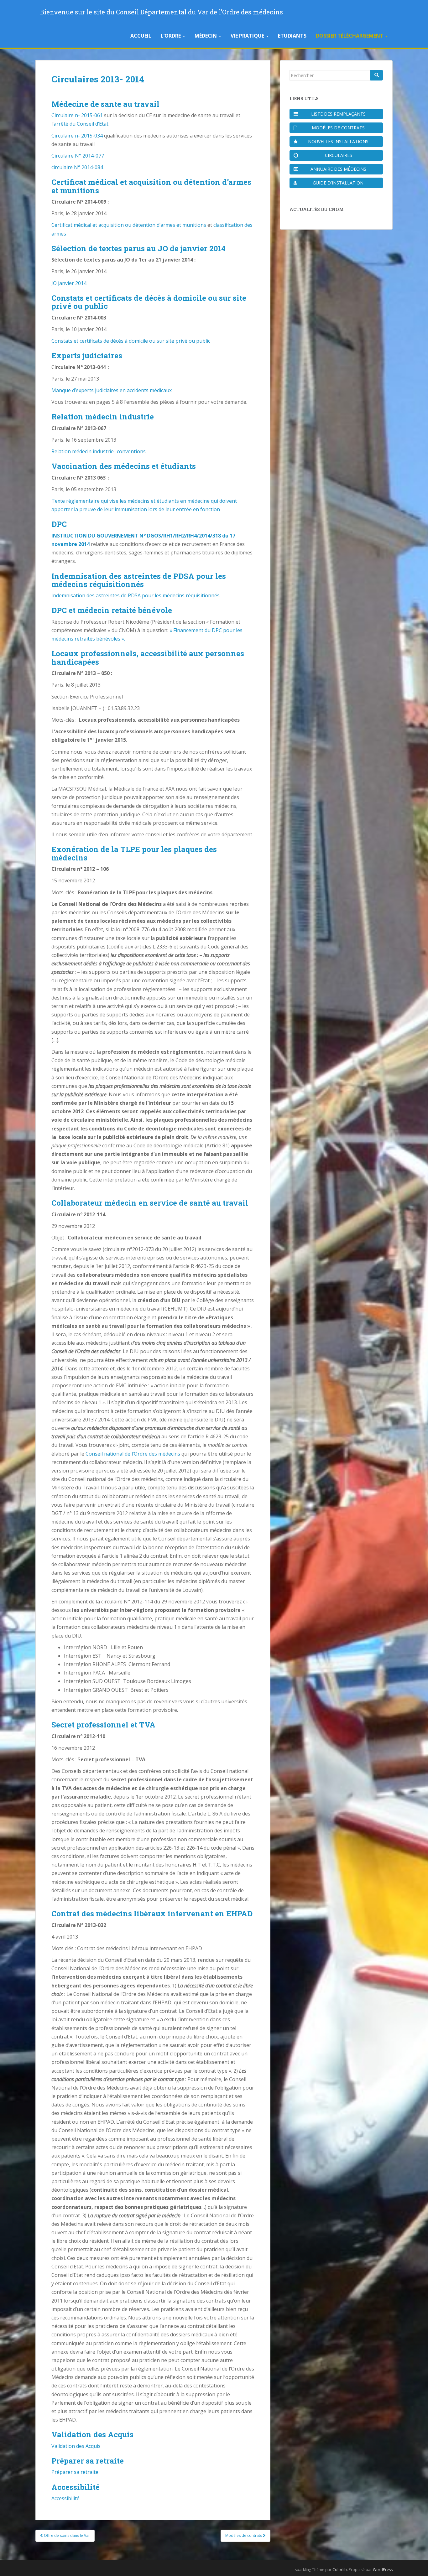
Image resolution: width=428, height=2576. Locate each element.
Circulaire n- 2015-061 (77, 115)
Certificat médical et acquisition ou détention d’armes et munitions (129, 225)
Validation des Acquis (76, 2446)
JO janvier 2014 (69, 283)
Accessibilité (65, 2498)
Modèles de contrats (244, 2535)
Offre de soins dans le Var (66, 2535)
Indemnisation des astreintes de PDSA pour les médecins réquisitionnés (136, 595)
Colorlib (340, 2570)
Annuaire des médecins (338, 169)
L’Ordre (171, 36)
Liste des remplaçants (338, 114)
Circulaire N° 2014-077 (78, 156)
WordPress (383, 2570)
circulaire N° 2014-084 (77, 167)
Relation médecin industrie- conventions (99, 451)
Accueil (141, 36)
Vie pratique (248, 36)
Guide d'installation (338, 183)
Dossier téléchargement (350, 36)
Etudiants (292, 36)
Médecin (206, 36)
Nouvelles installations (338, 141)
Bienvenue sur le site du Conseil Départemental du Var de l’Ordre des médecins (162, 12)
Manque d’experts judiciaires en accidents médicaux (112, 390)
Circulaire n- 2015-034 (77, 136)
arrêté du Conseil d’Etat (81, 124)
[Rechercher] (377, 75)
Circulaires (339, 155)
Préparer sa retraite (75, 2472)
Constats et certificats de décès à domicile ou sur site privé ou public (131, 341)
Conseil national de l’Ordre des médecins (133, 1454)
